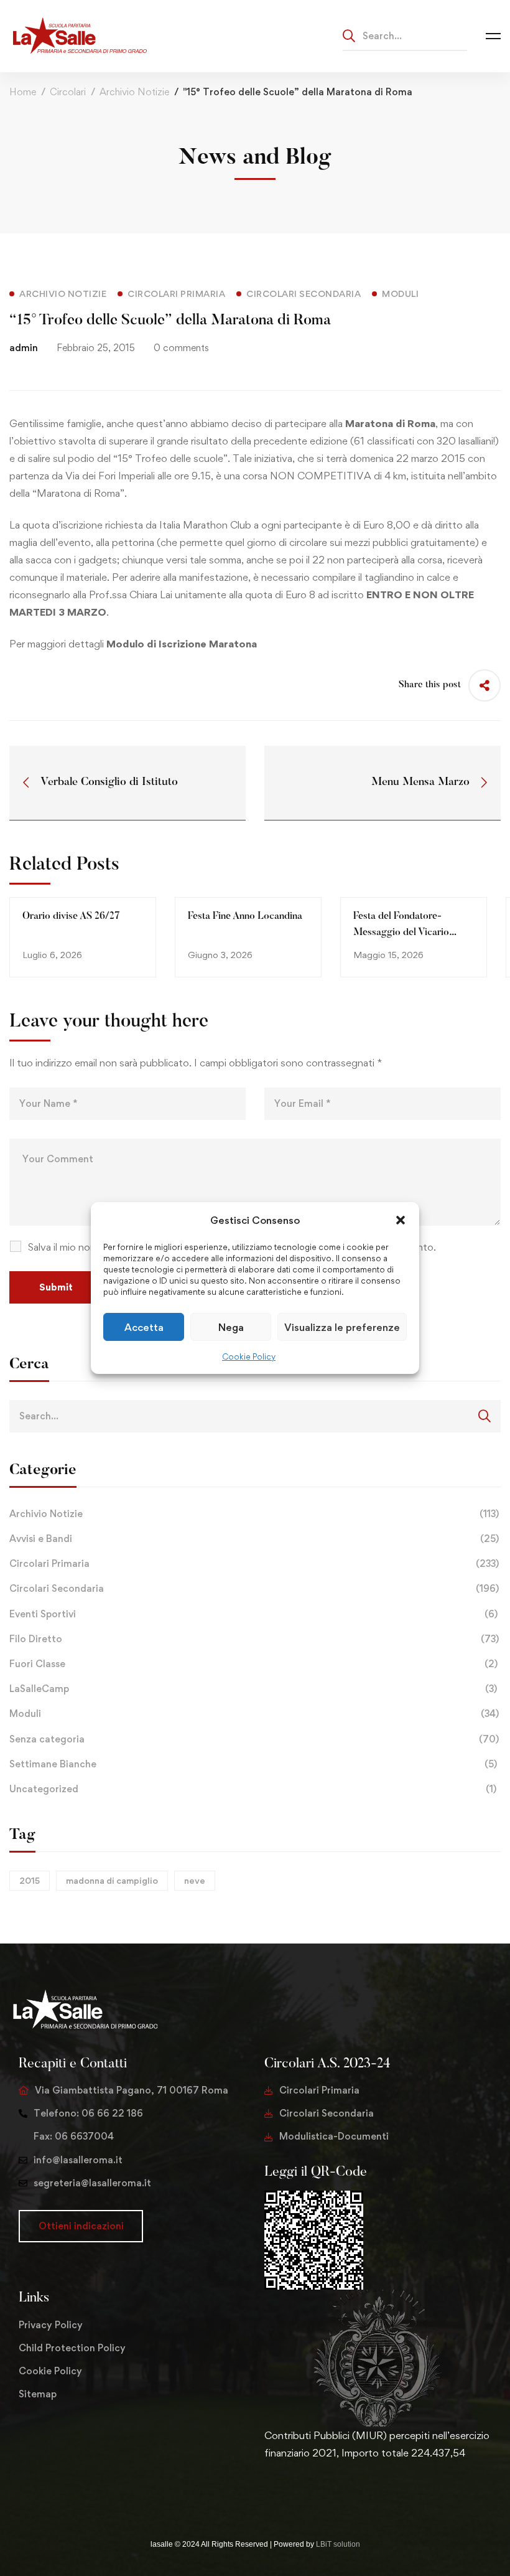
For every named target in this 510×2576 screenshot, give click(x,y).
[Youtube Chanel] (324, 2492)
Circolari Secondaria (254, 1588)
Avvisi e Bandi (254, 1539)
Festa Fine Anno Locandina (245, 916)
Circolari (68, 92)
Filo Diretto (254, 1639)
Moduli (254, 1713)
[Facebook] (284, 2492)
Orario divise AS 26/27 (71, 916)
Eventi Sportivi (253, 1614)
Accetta (144, 1327)
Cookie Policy (249, 1356)
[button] (401, 1220)
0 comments (181, 348)
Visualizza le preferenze (342, 1327)
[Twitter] (264, 2492)
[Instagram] (304, 2492)
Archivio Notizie (134, 92)
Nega (231, 1327)
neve (195, 1880)
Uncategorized (253, 1789)
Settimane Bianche (253, 1764)
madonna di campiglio (112, 1880)
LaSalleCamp (253, 1689)
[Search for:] (405, 35)
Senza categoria (254, 1739)
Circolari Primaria (254, 1563)
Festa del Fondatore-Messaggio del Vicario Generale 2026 (401, 933)
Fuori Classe (253, 1664)
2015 (30, 1880)
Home (23, 92)
